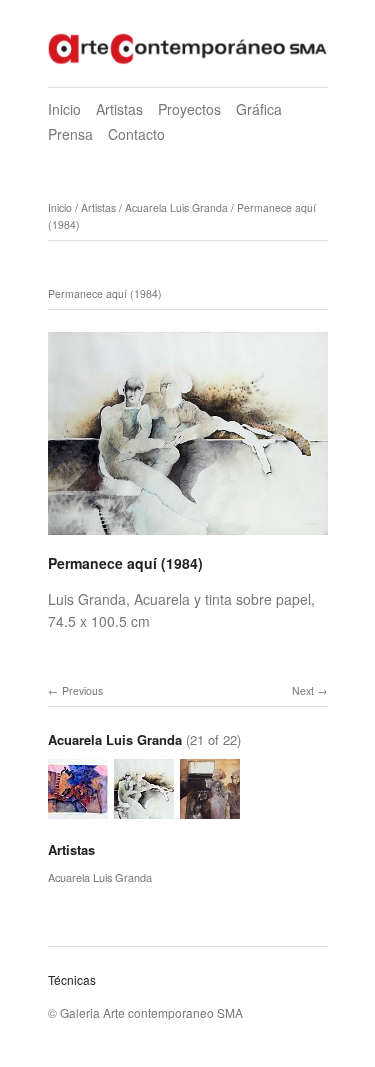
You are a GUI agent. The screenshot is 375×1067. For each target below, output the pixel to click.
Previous (82, 690)
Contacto (136, 134)
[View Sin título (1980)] (210, 809)
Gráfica (259, 109)
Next (303, 690)
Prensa (70, 134)
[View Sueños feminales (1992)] (78, 809)
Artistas (119, 109)
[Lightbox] (188, 538)
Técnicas (72, 979)
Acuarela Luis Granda (176, 207)
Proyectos (189, 109)
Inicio (64, 109)
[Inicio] (188, 46)
